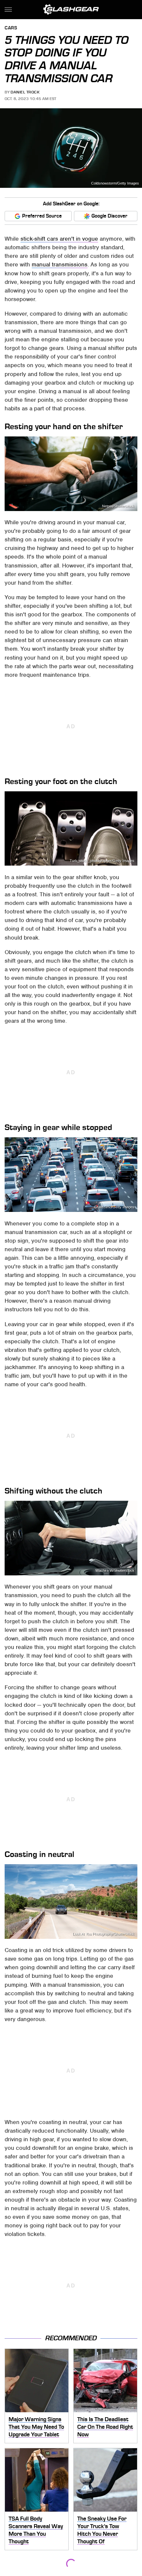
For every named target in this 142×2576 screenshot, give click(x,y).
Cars (11, 28)
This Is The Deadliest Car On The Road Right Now (105, 2427)
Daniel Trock (25, 92)
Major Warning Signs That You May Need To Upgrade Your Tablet (36, 2427)
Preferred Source (42, 216)
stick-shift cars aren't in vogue (59, 239)
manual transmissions (60, 264)
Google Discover (109, 216)
